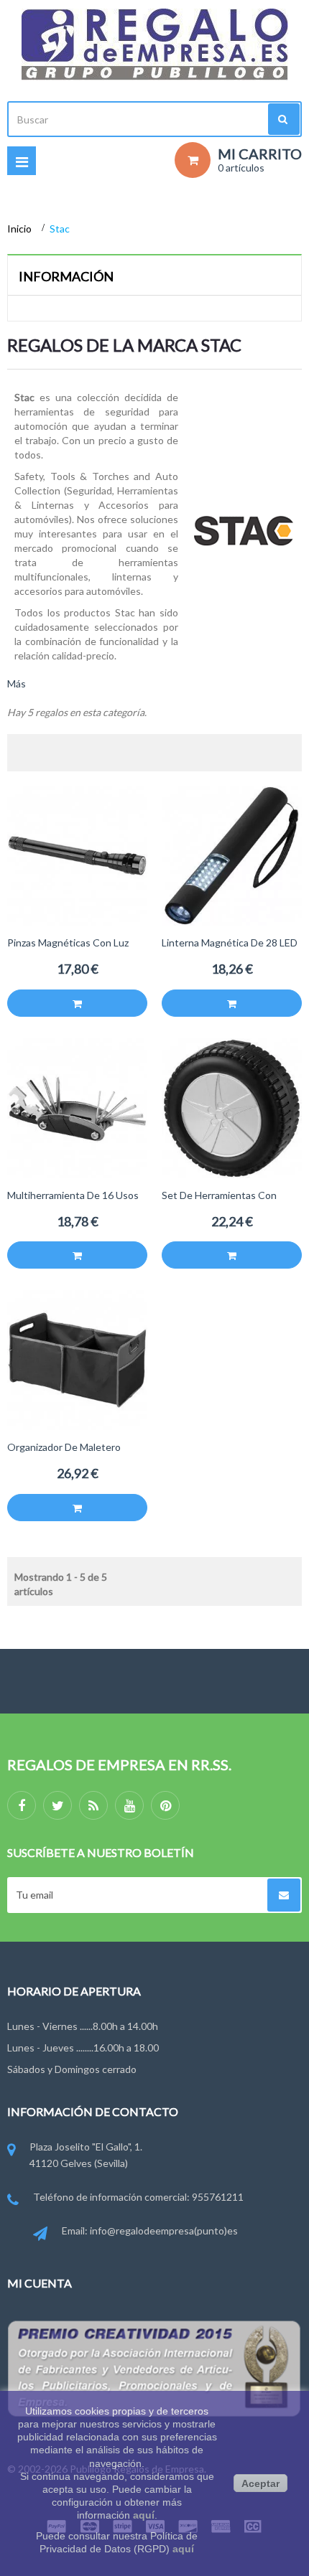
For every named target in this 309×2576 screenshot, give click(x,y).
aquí (144, 2515)
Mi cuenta (40, 2283)
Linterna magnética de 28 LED (230, 943)
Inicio (20, 229)
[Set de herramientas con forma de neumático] (232, 1107)
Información (66, 276)
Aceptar (260, 2483)
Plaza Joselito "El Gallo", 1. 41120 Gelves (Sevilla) (86, 2154)
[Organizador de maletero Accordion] (77, 1359)
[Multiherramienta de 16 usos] (77, 1107)
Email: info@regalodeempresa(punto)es (150, 2231)
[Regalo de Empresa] (154, 44)
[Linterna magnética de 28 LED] (232, 854)
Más (17, 683)
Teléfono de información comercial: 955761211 (138, 2197)
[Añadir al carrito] (77, 1003)
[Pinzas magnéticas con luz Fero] (77, 854)
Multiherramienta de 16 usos (73, 1195)
